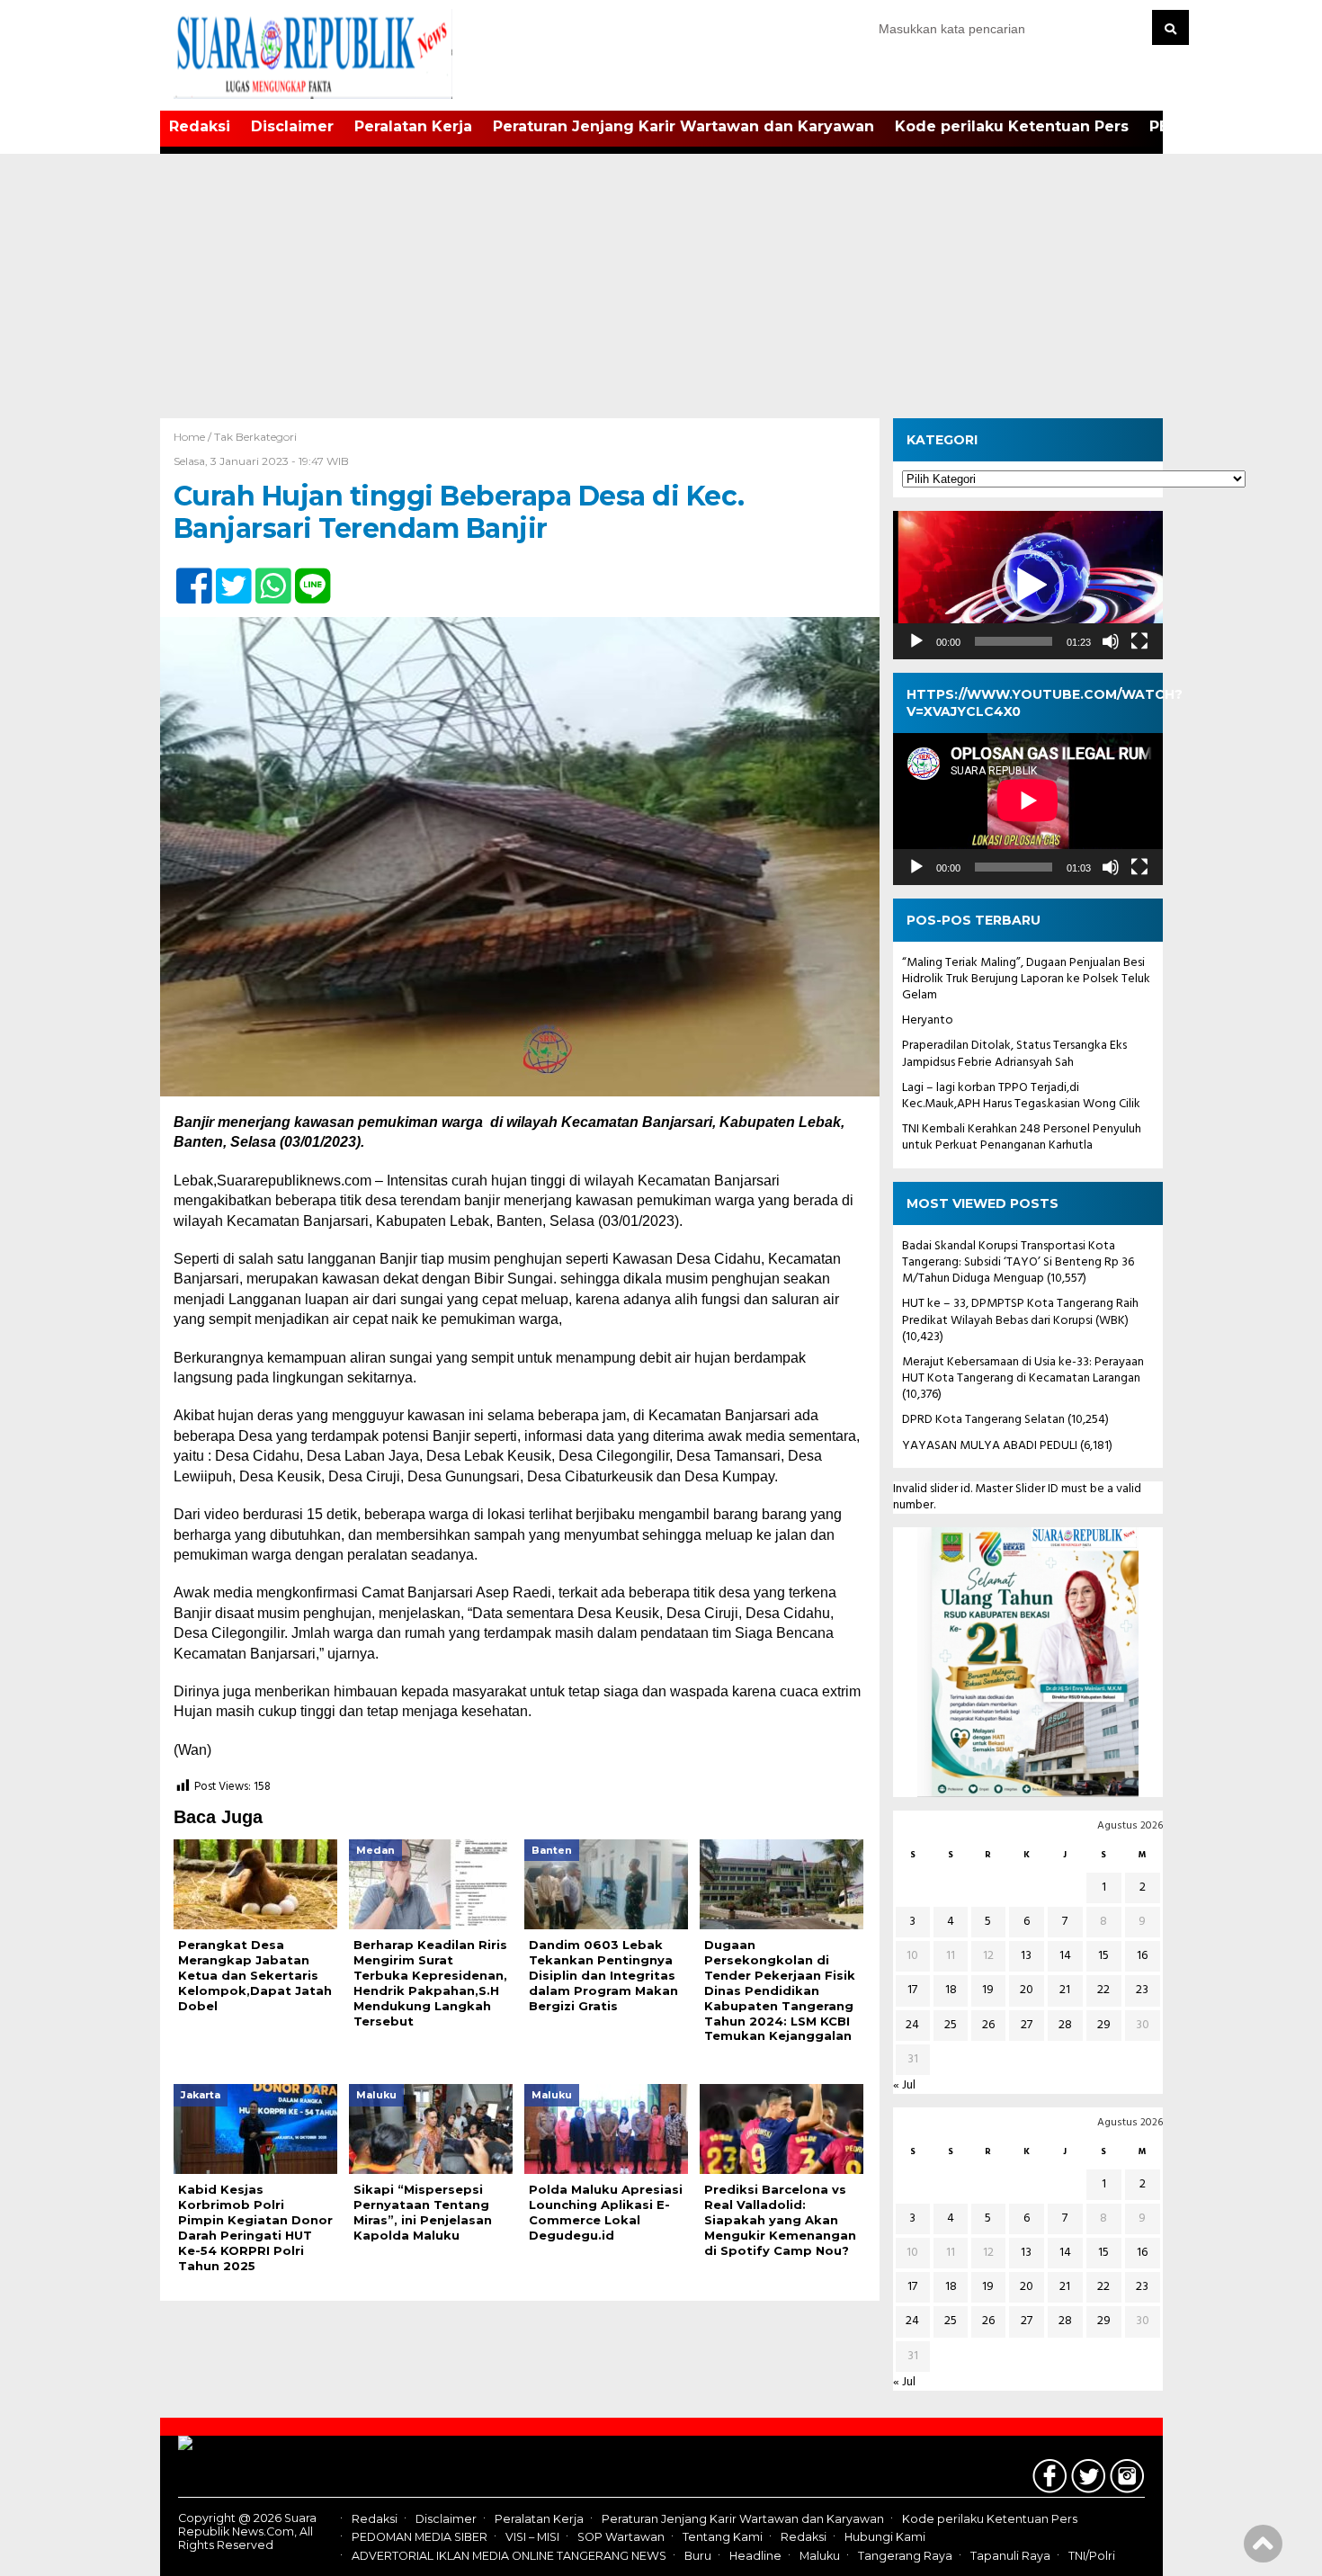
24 (912, 2025)
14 (1065, 1956)
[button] (1028, 586)
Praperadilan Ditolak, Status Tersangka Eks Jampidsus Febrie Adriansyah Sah (1014, 1054)
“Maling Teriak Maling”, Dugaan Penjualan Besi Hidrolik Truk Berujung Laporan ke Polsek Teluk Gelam (1026, 979)
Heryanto (928, 1020)
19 (988, 1990)
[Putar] (916, 641)
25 (951, 2025)
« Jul (904, 2085)
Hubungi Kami (885, 2537)
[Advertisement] (661, 283)
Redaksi (200, 126)
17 (912, 1990)
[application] (1028, 585)
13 (1026, 1956)
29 (1104, 2025)
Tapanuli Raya (1010, 2556)
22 (1103, 1990)
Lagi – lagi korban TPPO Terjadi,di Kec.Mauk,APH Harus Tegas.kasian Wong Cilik (1021, 1096)
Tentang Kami (723, 2537)
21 (1065, 1990)
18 (951, 1990)
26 (988, 2025)
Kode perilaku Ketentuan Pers (1012, 126)
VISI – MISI (532, 2537)
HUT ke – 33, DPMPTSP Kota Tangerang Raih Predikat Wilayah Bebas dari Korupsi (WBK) (1020, 1312)
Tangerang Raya (905, 2556)
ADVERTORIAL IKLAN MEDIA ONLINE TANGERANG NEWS (509, 2556)
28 (1065, 2025)
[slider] (1014, 641)
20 (1027, 1990)
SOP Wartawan (621, 2537)
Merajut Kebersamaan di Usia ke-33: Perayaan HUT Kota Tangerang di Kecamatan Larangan (1023, 1370)
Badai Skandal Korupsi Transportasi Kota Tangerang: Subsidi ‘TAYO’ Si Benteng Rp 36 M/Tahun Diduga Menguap (1018, 1262)
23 (1142, 1990)
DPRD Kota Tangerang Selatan (983, 1420)
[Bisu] (1111, 641)
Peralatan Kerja (413, 126)
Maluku (820, 2556)
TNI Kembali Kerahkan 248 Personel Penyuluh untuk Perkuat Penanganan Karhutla (1022, 1137)
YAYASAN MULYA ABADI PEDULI (990, 1446)
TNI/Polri (1092, 2556)
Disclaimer (292, 126)
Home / (194, 437)
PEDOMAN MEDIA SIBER (420, 2537)
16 (1142, 1956)
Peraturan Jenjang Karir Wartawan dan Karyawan (683, 126)
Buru (698, 2556)
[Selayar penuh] (1139, 641)
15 (1103, 1956)
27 (1027, 2025)
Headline (755, 2556)
